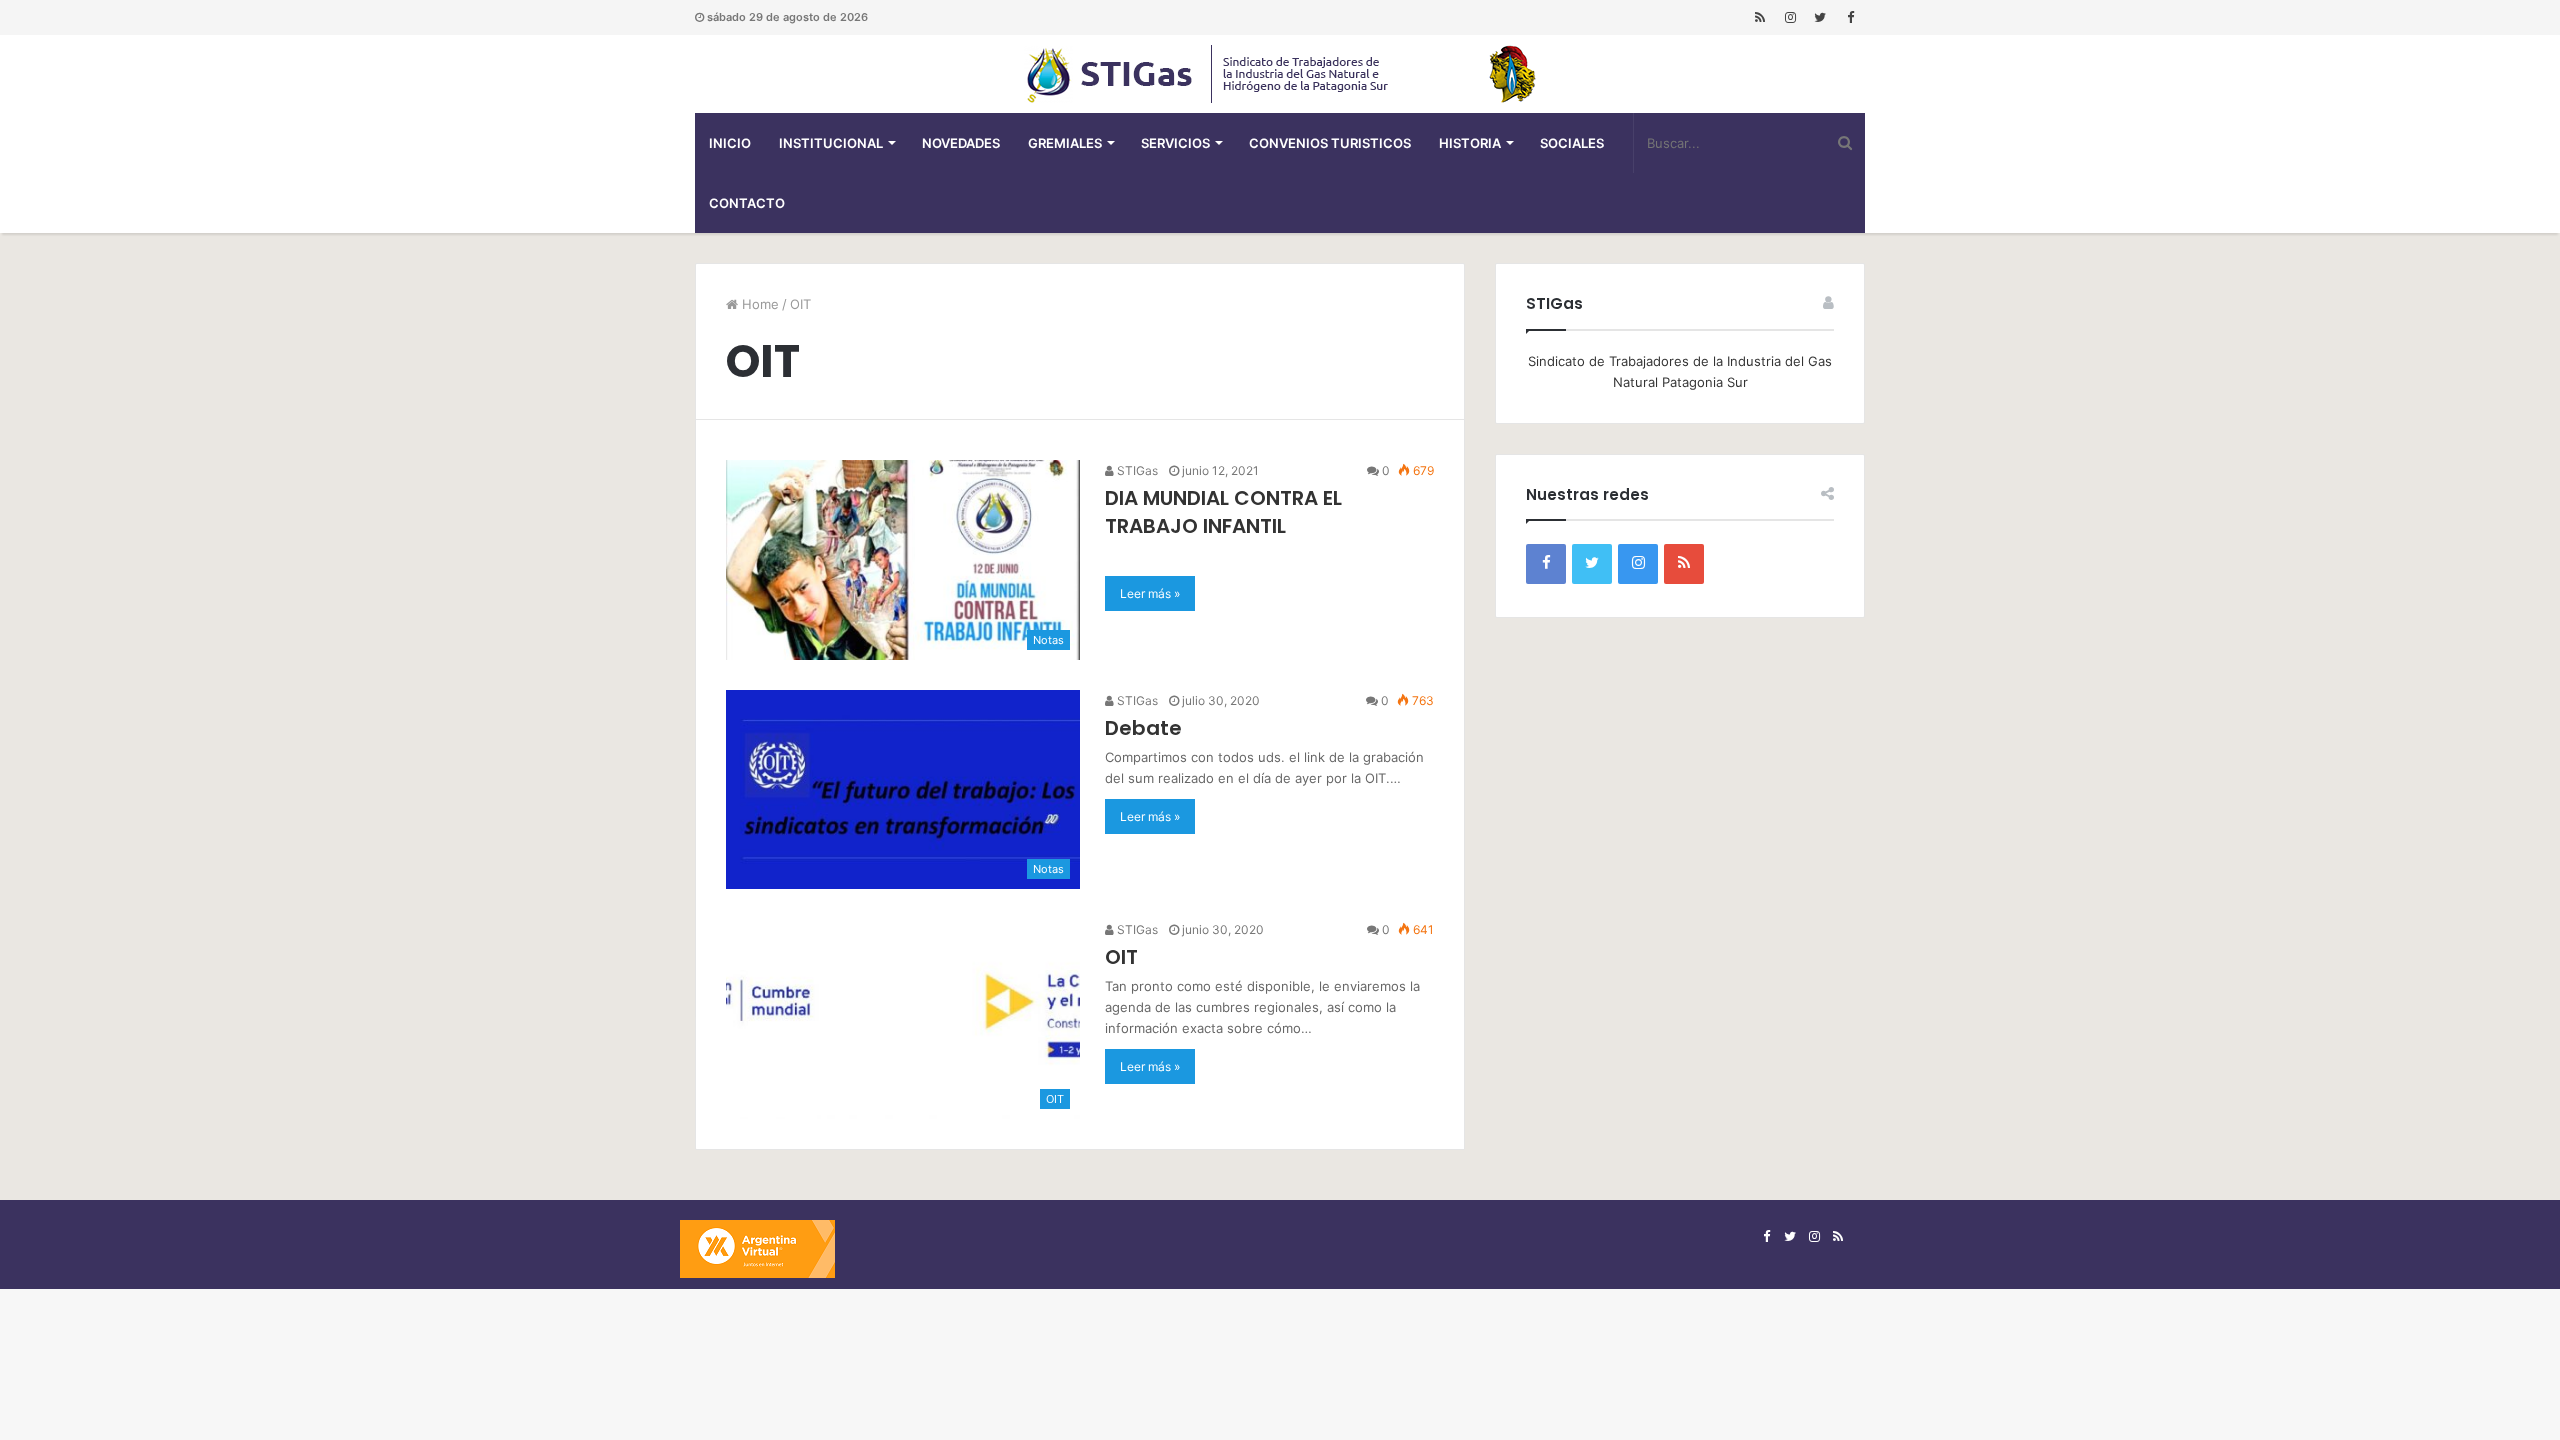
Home (758, 304)
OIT (1121, 957)
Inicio (730, 143)
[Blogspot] (1760, 17)
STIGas (1136, 470)
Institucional (831, 143)
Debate (1143, 728)
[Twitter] (1820, 17)
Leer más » (1150, 593)
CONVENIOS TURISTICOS (1330, 143)
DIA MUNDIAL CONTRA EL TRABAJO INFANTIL (1223, 512)
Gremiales (1065, 143)
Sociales (1572, 143)
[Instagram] (1790, 17)
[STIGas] (1280, 74)
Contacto (747, 203)
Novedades (961, 143)
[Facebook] (1850, 17)
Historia (1470, 143)
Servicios (1175, 143)
